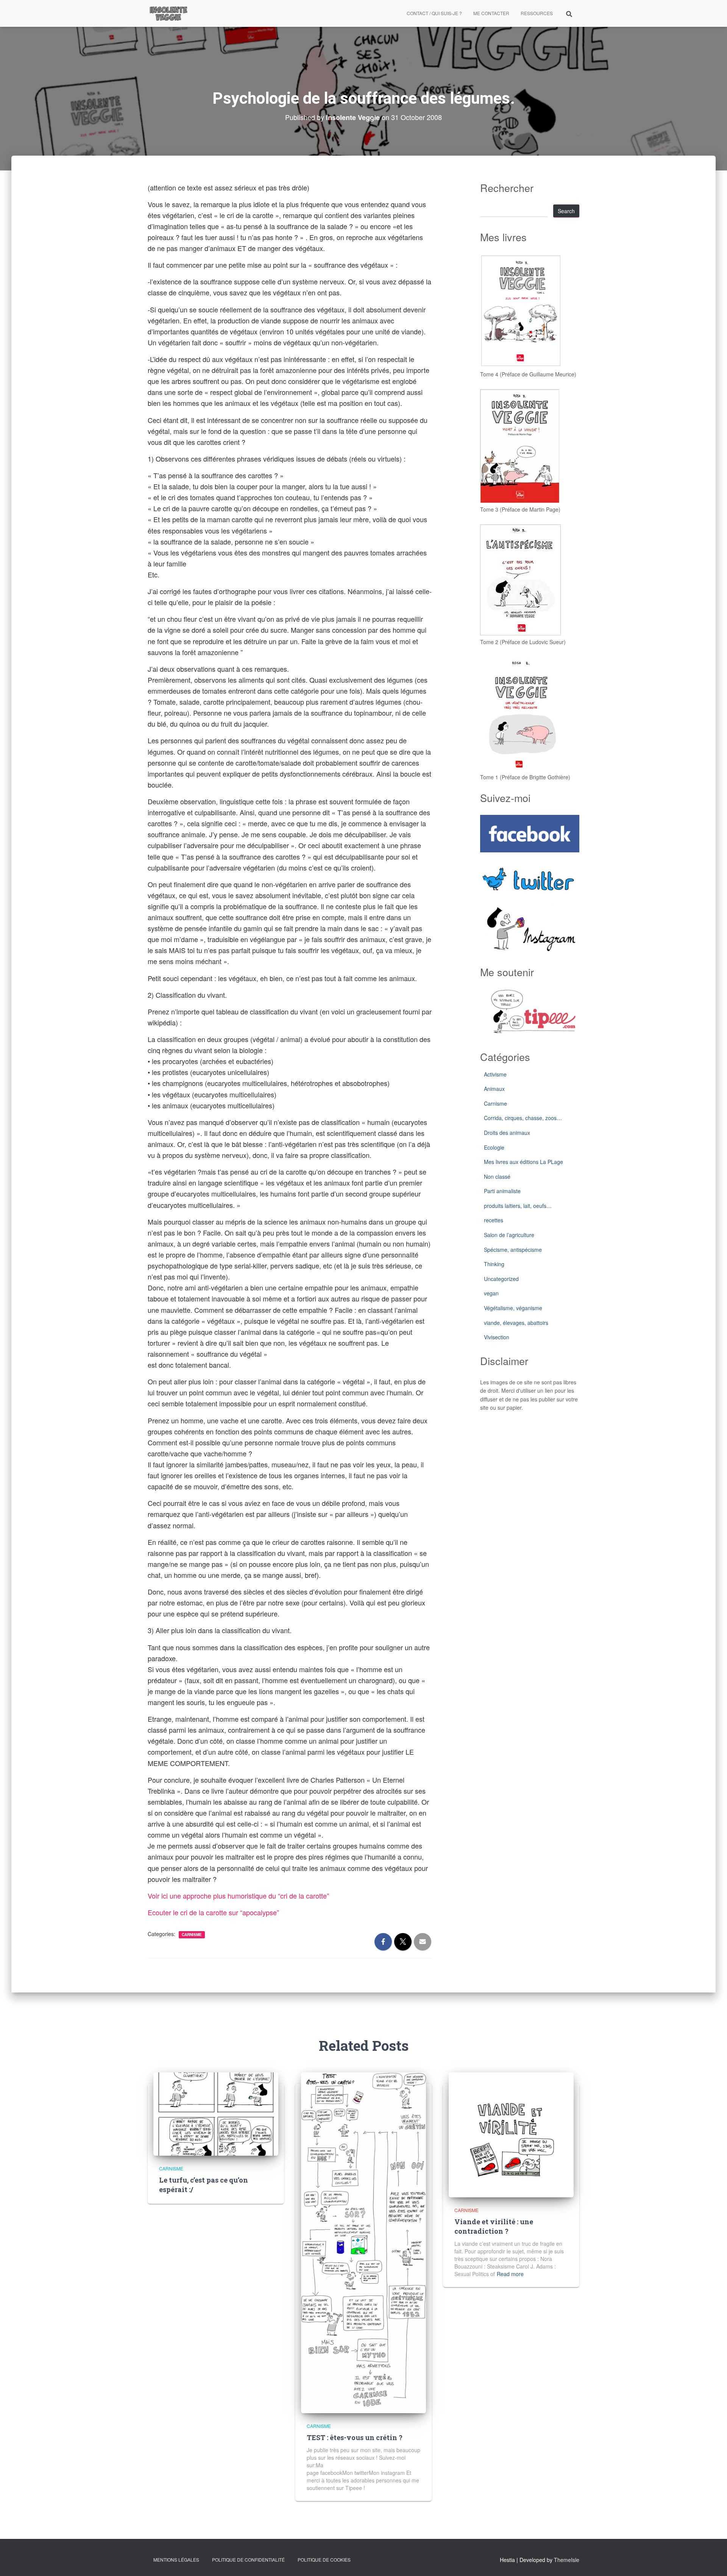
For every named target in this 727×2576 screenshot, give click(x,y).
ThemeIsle (567, 2560)
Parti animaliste (502, 1191)
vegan (491, 1293)
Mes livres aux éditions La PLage (523, 1162)
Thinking (494, 1264)
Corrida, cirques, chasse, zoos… (523, 1118)
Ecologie (494, 1147)
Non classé (497, 1176)
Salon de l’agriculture (509, 1235)
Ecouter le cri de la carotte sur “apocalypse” (213, 1912)
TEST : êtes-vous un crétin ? (355, 2437)
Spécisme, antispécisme (513, 1250)
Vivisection (497, 1337)
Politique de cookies (324, 2560)
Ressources (537, 13)
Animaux (494, 1089)
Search (566, 211)
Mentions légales (176, 2560)
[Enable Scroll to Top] (712, 2561)
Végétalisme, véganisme (513, 1308)
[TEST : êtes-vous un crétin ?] (363, 2242)
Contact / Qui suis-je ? (434, 13)
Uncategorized (501, 1279)
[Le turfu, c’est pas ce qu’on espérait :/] (216, 2113)
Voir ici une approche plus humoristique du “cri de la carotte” (238, 1896)
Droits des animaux (507, 1133)
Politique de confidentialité (248, 2560)
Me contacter (491, 13)
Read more (510, 2274)
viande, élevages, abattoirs (516, 1323)
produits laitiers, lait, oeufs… (518, 1206)
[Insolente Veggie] (168, 13)
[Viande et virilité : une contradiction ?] (511, 2134)
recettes (494, 1220)
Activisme (495, 1074)
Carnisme (192, 1935)
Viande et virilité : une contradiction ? (494, 2226)
